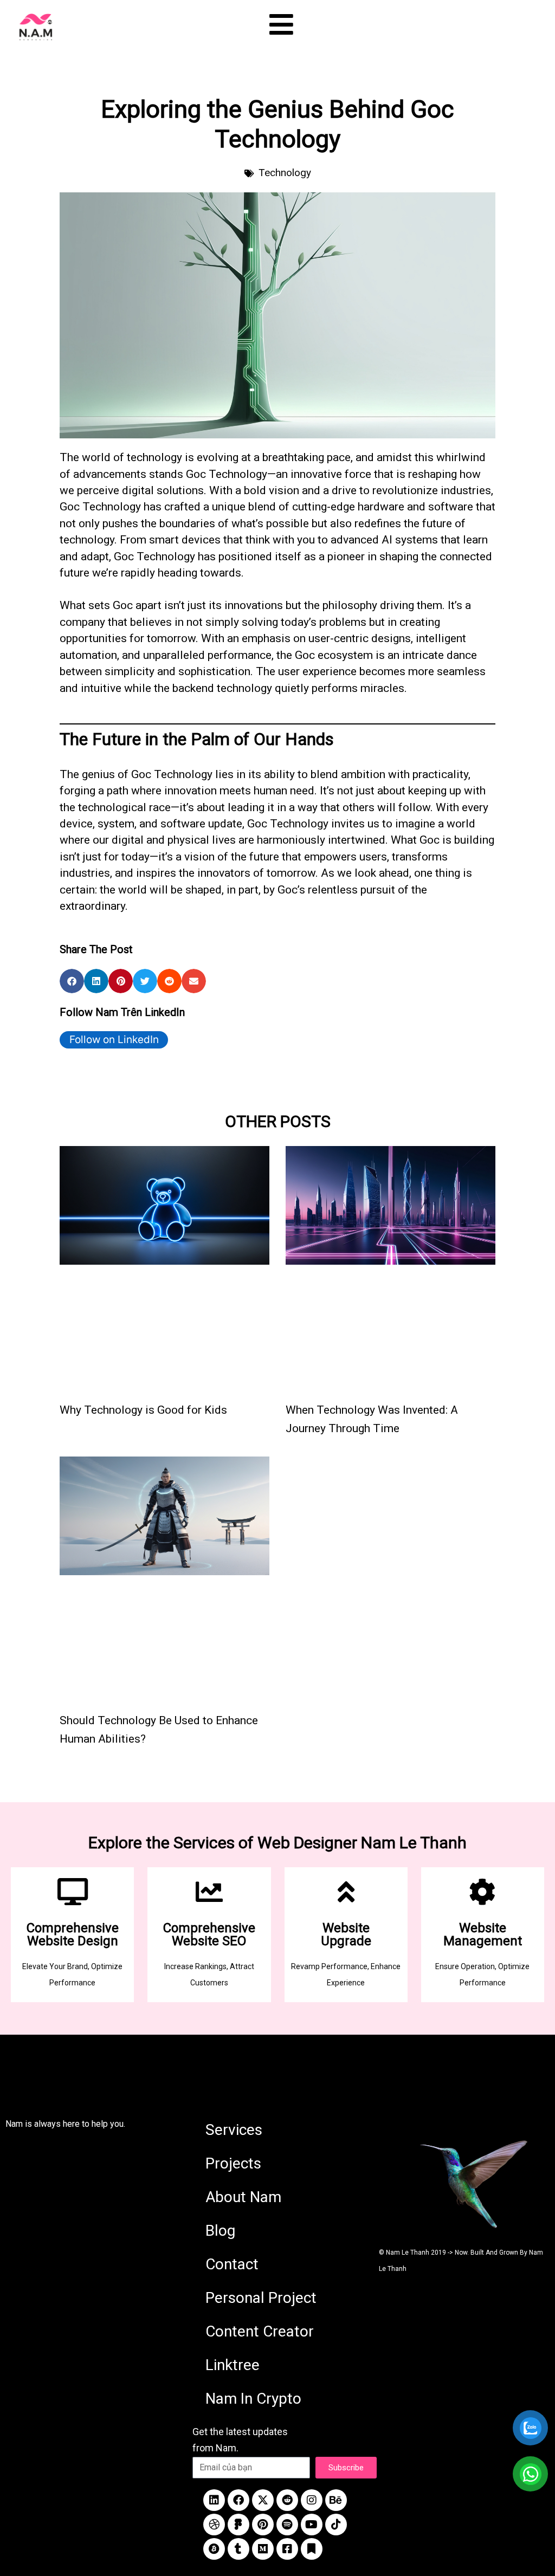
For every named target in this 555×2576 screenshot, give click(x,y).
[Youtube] (312, 2525)
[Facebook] (238, 2500)
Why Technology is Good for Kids (143, 1410)
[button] (72, 981)
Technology (285, 173)
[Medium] (263, 2549)
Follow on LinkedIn (114, 1040)
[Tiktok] (336, 2525)
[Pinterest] (263, 2525)
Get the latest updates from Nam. (240, 2440)
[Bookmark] (312, 2549)
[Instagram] (312, 2500)
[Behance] (336, 2500)
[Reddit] (287, 2500)
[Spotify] (287, 2525)
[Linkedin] (214, 2500)
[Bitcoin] (214, 2549)
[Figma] (238, 2525)
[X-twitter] (263, 2500)
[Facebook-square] (287, 2549)
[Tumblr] (238, 2549)
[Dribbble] (214, 2525)
